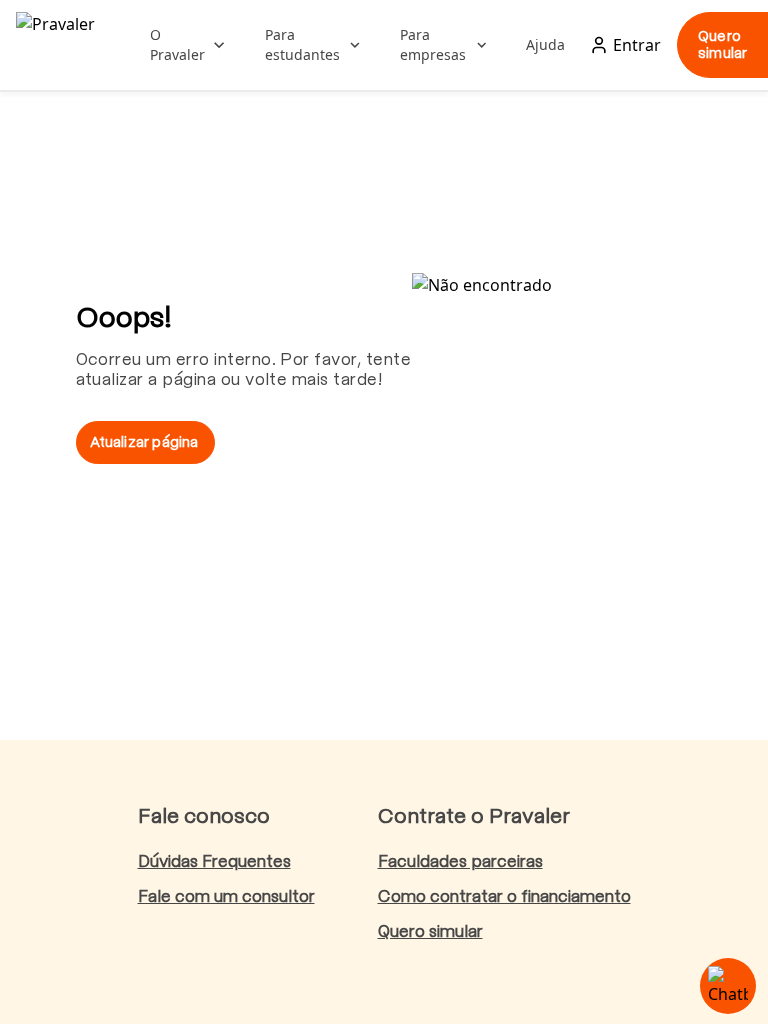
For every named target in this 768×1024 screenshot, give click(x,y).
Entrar (637, 45)
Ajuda (545, 44)
